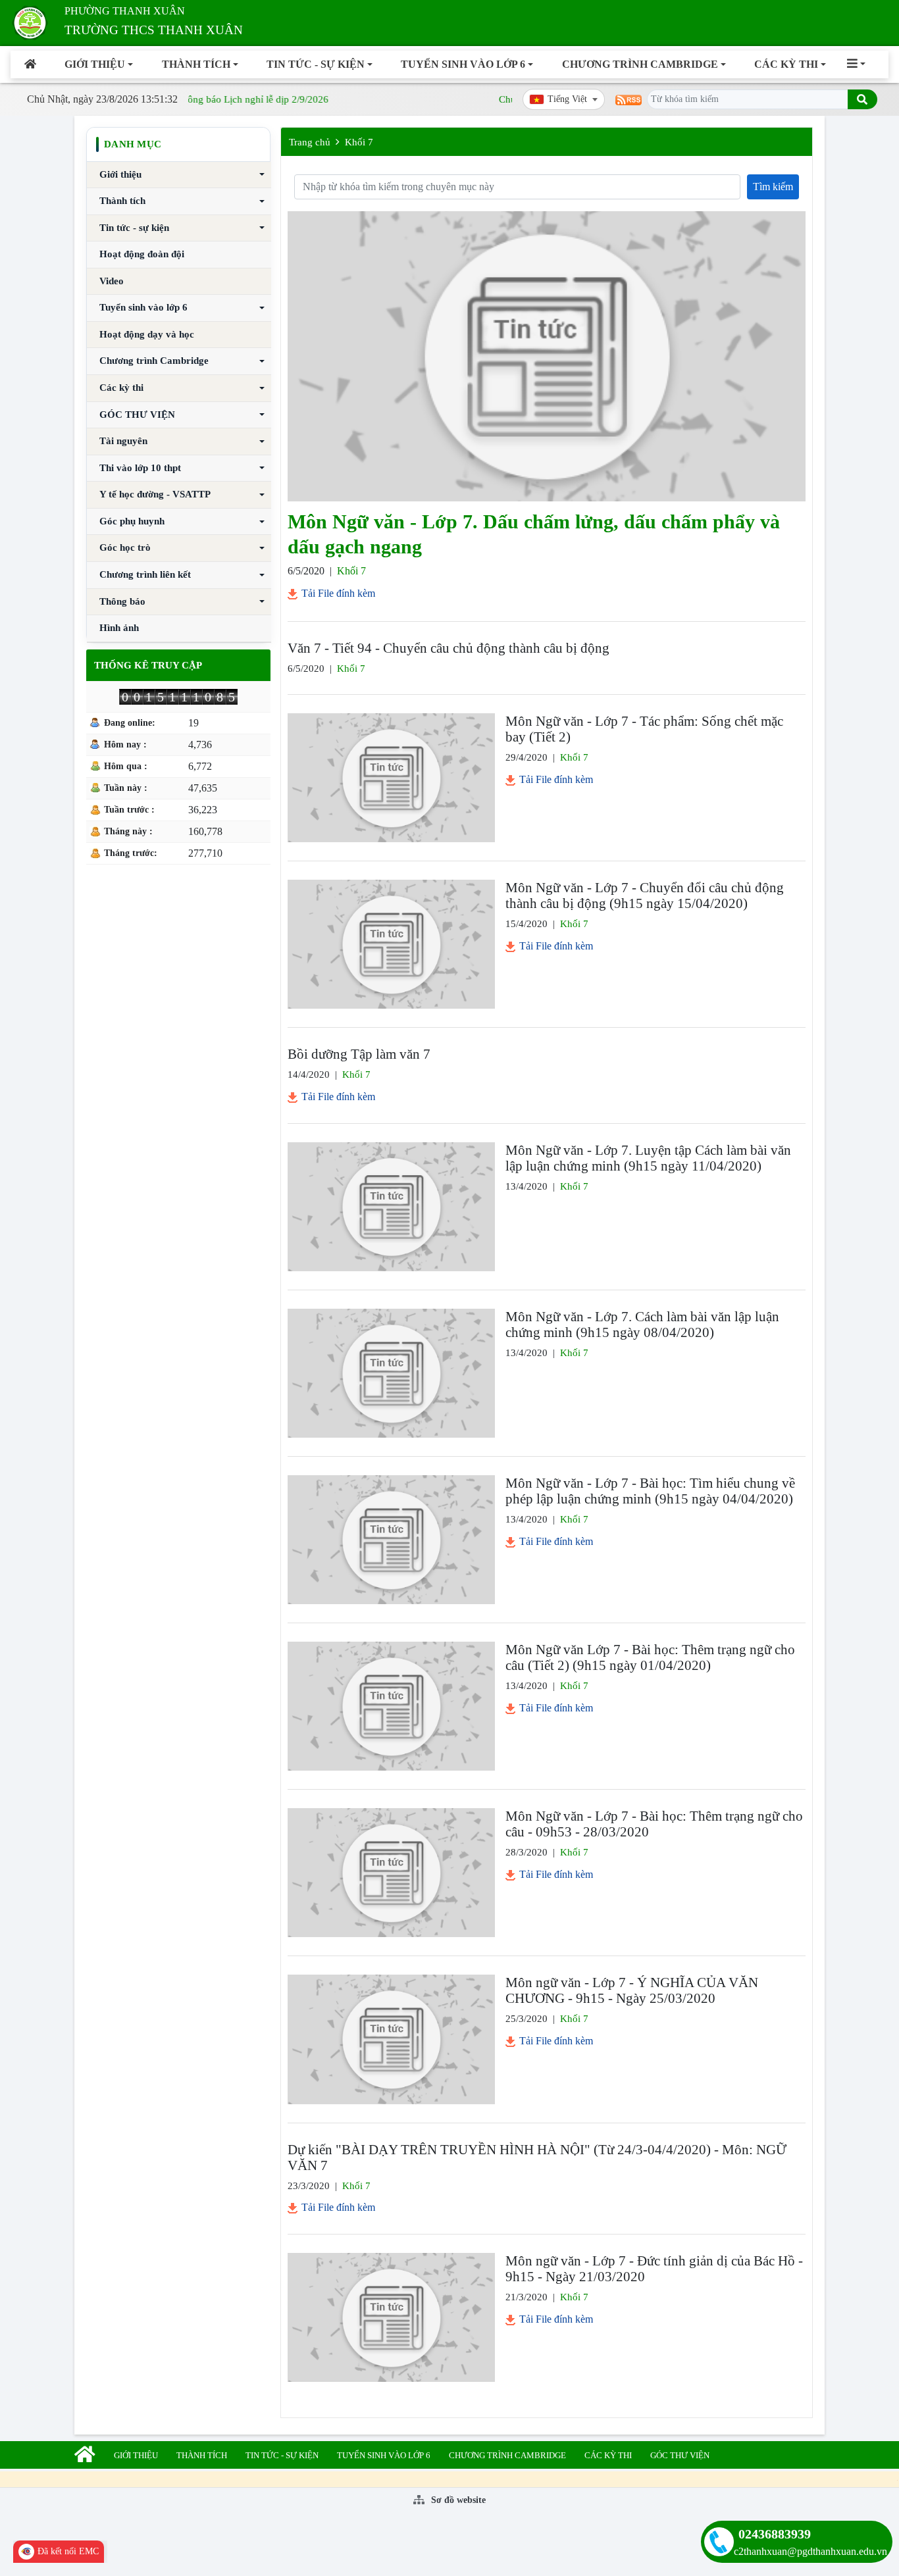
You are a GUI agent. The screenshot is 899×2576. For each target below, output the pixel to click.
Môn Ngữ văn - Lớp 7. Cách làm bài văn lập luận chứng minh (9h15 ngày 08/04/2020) (642, 1325)
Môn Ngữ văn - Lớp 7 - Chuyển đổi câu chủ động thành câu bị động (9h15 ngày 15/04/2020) (645, 896)
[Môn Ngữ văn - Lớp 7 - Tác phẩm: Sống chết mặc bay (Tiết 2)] (391, 778)
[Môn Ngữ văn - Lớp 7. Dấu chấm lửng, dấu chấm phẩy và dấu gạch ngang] (547, 356)
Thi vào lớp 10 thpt (140, 468)
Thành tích (196, 64)
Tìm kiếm (773, 187)
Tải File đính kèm (337, 593)
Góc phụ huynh (132, 521)
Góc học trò (125, 547)
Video (112, 281)
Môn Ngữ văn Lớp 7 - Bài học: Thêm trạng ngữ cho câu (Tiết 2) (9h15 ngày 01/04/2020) (650, 1657)
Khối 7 (359, 142)
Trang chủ (310, 142)
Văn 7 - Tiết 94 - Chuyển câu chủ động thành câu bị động (449, 648)
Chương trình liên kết (145, 574)
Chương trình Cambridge (640, 64)
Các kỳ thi (786, 64)
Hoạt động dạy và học (147, 334)
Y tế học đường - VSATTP (155, 494)
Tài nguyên (123, 441)
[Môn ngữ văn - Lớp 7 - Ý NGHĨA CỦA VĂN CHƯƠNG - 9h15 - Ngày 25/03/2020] (391, 2039)
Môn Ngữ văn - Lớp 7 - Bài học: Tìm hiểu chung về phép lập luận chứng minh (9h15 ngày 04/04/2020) (650, 1491)
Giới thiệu (95, 64)
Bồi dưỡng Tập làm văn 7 (359, 1054)
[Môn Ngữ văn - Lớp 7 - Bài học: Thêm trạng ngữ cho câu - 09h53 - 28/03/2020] (391, 1873)
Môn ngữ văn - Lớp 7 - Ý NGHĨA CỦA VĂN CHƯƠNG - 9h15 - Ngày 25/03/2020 (632, 1990)
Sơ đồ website (457, 2500)
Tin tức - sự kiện (316, 64)
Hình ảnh (119, 628)
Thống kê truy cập (148, 665)
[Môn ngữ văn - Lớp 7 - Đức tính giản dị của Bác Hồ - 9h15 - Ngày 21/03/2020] (391, 2317)
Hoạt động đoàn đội (142, 254)
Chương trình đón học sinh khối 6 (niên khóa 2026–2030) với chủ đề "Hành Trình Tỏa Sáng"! (674, 99)
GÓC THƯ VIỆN (137, 415)
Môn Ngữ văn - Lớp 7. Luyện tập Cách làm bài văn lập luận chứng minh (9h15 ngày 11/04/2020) (648, 1158)
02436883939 (775, 2534)
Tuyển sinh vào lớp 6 (463, 64)
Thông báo (122, 601)
